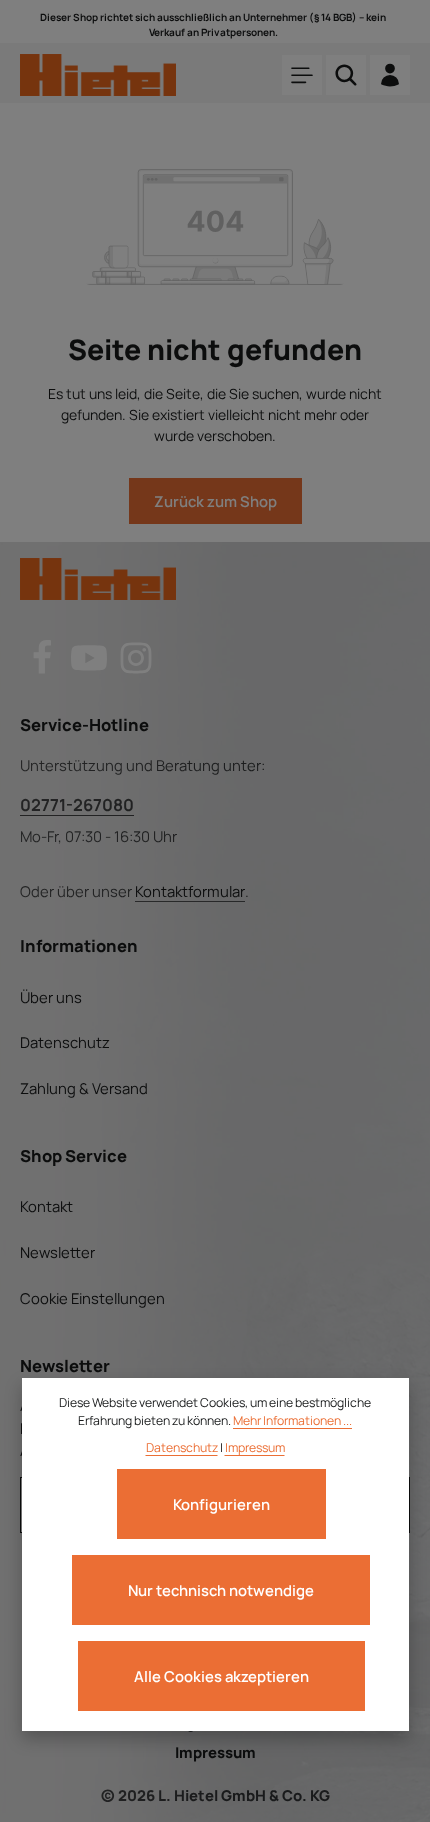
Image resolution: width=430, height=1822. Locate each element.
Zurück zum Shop (215, 501)
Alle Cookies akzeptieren (221, 1676)
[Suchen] (346, 75)
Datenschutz (65, 1042)
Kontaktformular (190, 891)
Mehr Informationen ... (292, 1420)
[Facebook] (43, 670)
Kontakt (46, 1206)
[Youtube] (90, 670)
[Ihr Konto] (390, 75)
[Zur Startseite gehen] (98, 75)
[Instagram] (136, 670)
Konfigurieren (221, 1504)
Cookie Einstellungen (92, 1298)
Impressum (215, 1752)
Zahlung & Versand (84, 1088)
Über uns (51, 997)
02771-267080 (77, 804)
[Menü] (302, 75)
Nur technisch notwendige (221, 1590)
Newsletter (57, 1252)
